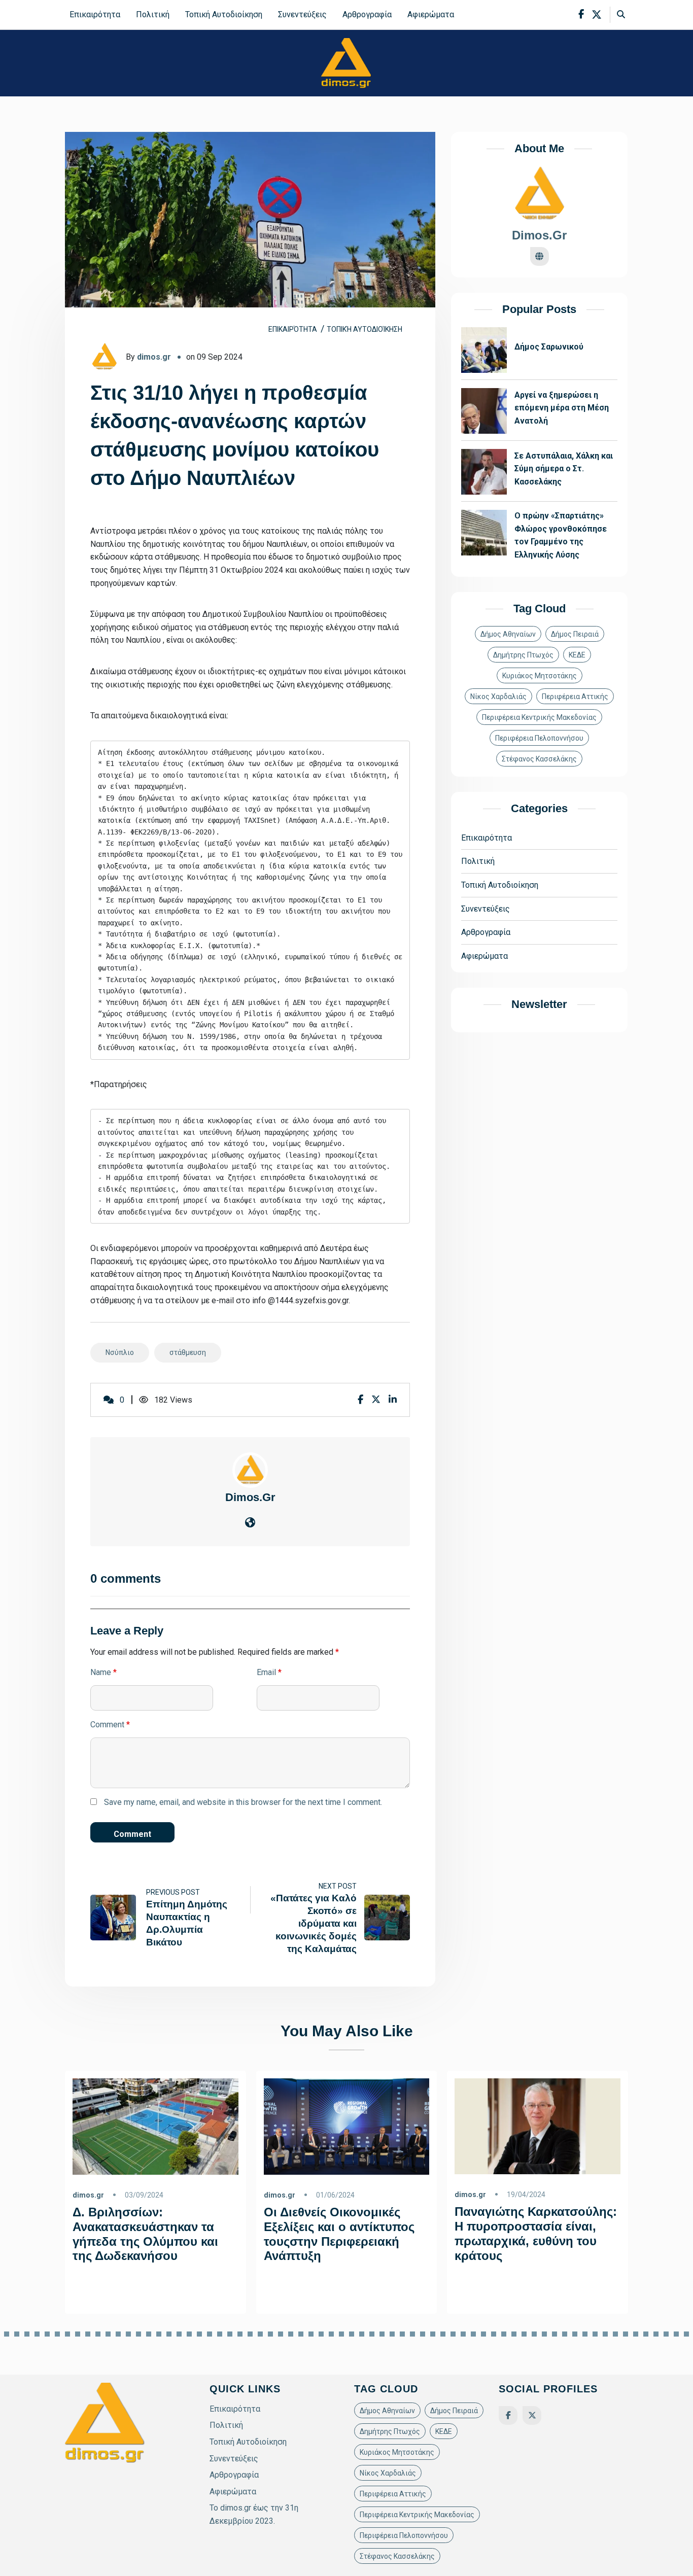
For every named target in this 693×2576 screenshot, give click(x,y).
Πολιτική (153, 14)
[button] (7, 2334)
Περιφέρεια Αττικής (575, 697)
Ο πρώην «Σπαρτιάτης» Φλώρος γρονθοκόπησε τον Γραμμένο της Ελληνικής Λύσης (561, 536)
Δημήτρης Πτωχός (523, 655)
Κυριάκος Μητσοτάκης (540, 676)
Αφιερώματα (431, 14)
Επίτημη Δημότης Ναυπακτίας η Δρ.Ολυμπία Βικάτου (187, 1924)
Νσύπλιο (120, 1352)
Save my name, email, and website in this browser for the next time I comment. (243, 1802)
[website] (250, 1523)
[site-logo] (346, 63)
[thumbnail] (113, 1918)
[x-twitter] (597, 15)
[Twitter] (532, 2415)
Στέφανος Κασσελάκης (539, 759)
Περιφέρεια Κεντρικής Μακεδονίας (539, 718)
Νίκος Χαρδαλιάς (498, 697)
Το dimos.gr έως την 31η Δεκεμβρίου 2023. (254, 2514)
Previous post (173, 1893)
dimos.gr (154, 357)
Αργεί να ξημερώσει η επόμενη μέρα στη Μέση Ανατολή (562, 408)
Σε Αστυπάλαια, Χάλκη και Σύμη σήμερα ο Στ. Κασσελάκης (564, 469)
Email (269, 1672)
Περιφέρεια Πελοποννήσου (539, 739)
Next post (338, 1886)
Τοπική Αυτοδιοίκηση (224, 14)
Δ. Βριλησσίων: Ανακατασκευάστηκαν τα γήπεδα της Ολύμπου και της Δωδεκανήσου (145, 2234)
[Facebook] (508, 2415)
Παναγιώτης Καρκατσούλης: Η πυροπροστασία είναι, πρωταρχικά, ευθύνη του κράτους (536, 2233)
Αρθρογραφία (367, 14)
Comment (110, 1725)
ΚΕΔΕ (577, 655)
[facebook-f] (581, 14)
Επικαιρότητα (95, 14)
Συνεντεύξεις (302, 14)
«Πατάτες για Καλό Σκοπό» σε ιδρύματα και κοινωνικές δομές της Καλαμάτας (314, 1923)
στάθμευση (188, 1352)
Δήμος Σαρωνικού (549, 347)
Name (103, 1672)
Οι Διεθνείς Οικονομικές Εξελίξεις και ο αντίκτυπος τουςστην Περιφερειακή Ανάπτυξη (339, 2234)
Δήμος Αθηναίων (508, 635)
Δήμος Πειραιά (575, 635)
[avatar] (250, 1469)
